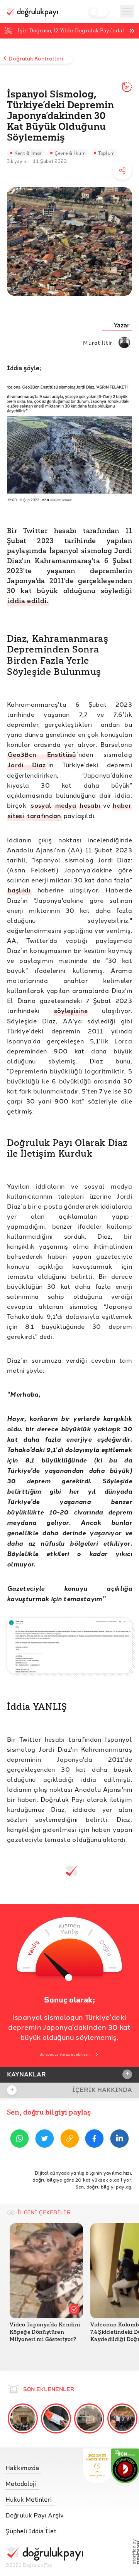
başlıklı (19, 890)
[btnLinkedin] (120, 2140)
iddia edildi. (28, 601)
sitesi (16, 816)
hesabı (90, 805)
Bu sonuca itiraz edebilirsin (65, 2054)
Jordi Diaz (27, 765)
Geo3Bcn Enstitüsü (42, 754)
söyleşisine (71, 1010)
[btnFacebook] (94, 2140)
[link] (44, 2466)
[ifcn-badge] (97, 2466)
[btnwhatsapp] (19, 2140)
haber (122, 805)
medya (66, 805)
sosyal (41, 805)
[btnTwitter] (45, 2140)
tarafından (44, 816)
